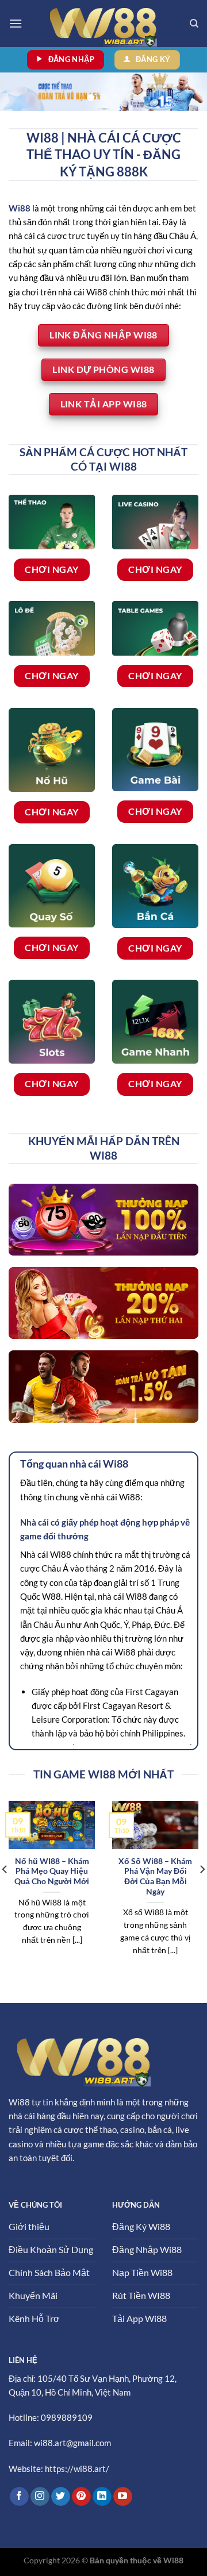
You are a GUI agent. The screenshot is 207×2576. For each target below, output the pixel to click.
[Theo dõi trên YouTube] (123, 2497)
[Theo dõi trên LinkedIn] (102, 2497)
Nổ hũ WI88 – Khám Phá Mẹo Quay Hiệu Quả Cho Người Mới (52, 1871)
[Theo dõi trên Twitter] (61, 2497)
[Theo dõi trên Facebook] (19, 2497)
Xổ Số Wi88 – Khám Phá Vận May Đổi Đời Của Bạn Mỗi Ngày (155, 1876)
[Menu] (16, 23)
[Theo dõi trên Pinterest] (81, 2497)
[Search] (194, 24)
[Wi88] (104, 24)
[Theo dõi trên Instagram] (40, 2497)
